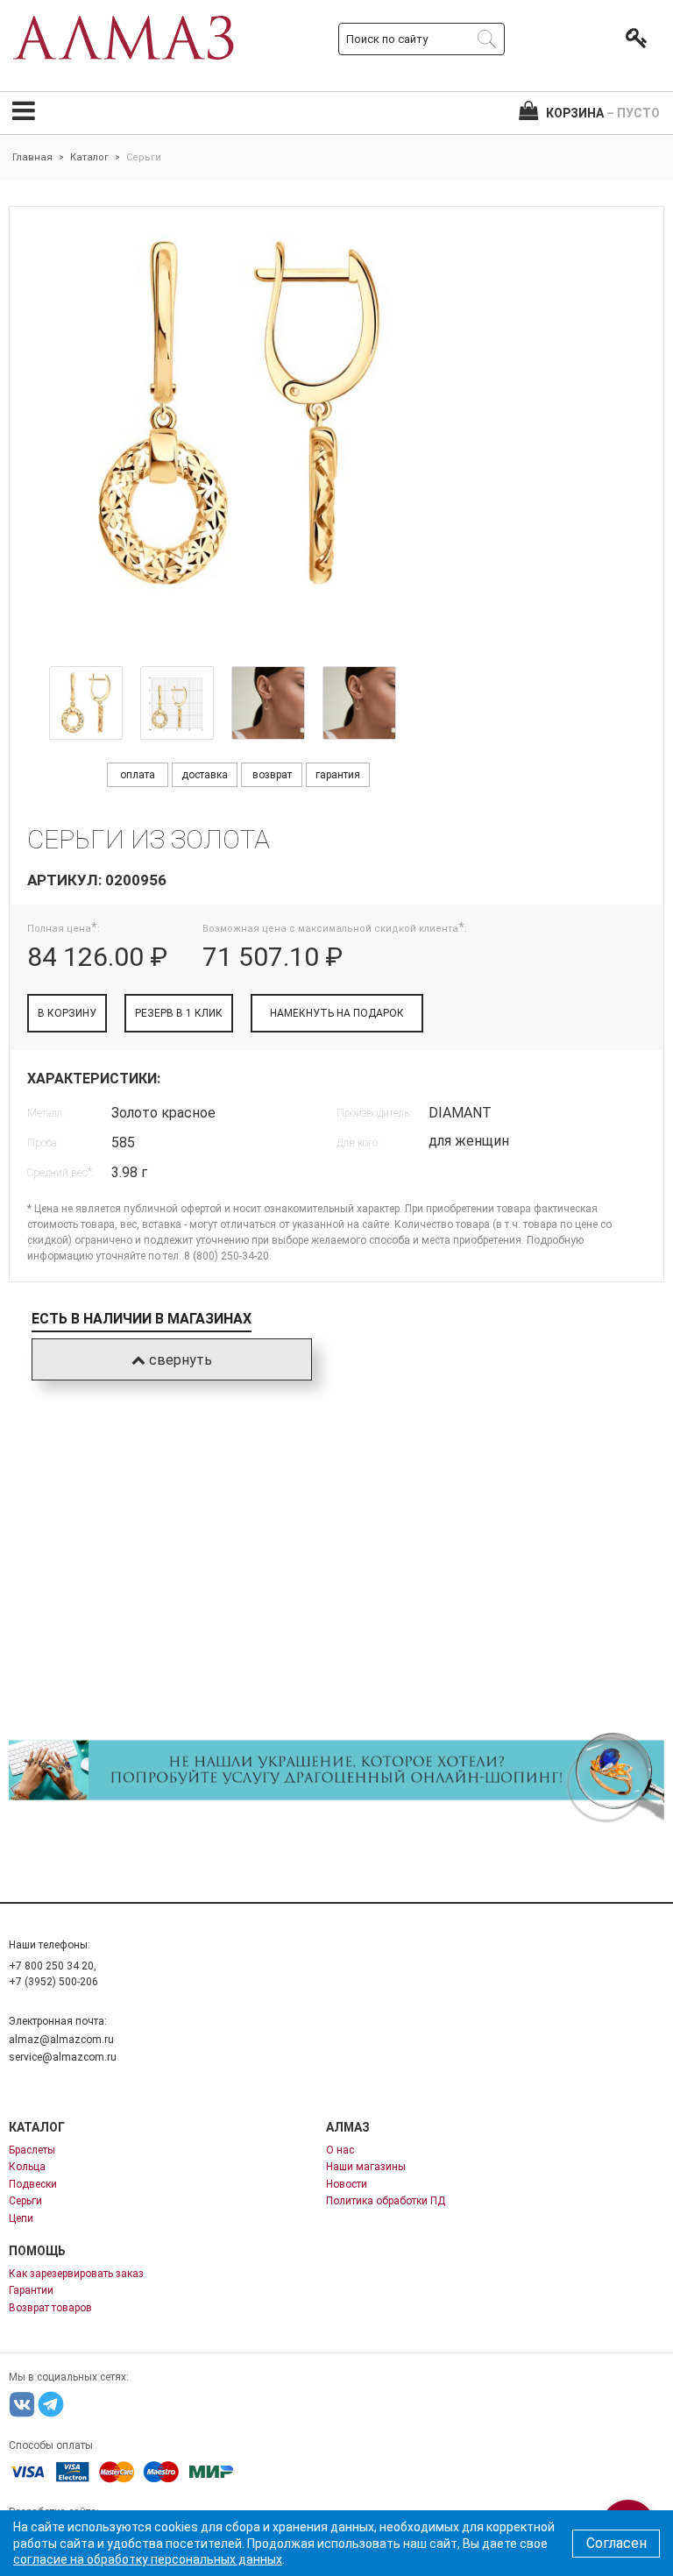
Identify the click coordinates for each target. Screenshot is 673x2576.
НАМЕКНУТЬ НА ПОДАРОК (337, 1013)
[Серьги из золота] (86, 703)
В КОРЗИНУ (67, 1013)
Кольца (27, 2167)
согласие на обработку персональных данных (148, 2559)
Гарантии (31, 2290)
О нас (340, 2150)
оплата (138, 775)
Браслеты (32, 2150)
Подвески (33, 2184)
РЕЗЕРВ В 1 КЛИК (179, 1013)
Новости (347, 2184)
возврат (272, 775)
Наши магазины (366, 2167)
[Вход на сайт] (633, 39)
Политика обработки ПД (386, 2201)
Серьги (25, 2201)
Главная (32, 157)
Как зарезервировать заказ (76, 2274)
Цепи (21, 2218)
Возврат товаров (50, 2308)
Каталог (89, 157)
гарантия (338, 775)
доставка (205, 775)
